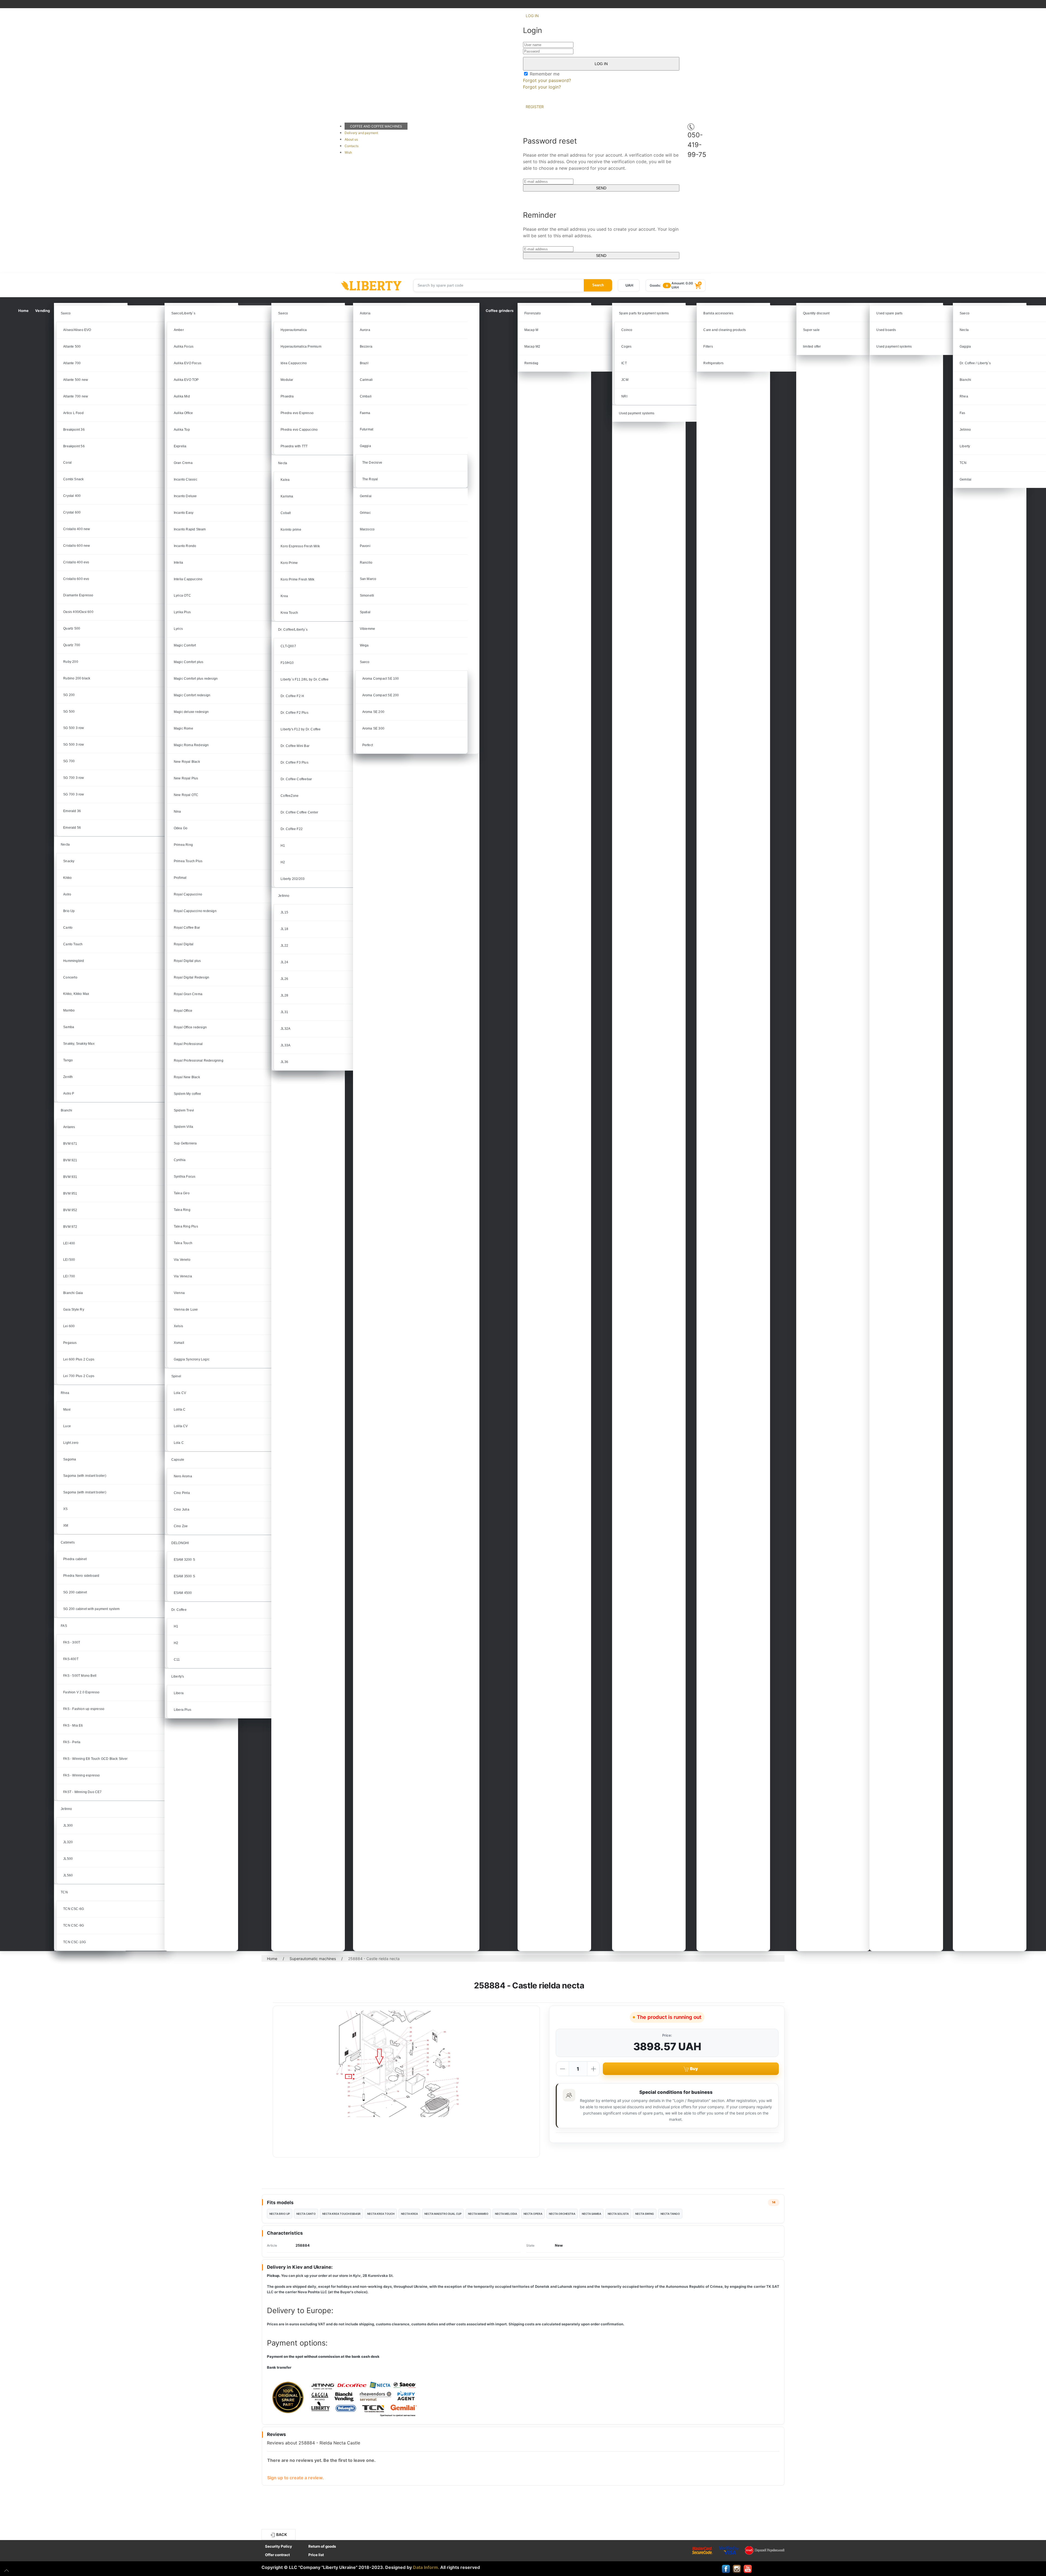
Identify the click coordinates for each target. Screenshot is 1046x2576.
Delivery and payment (361, 133)
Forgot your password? (547, 80)
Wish (348, 152)
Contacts (352, 146)
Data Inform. (426, 2567)
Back (281, 2534)
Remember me (544, 74)
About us (351, 139)
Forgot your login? (542, 87)
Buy (694, 2069)
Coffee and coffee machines (376, 126)
